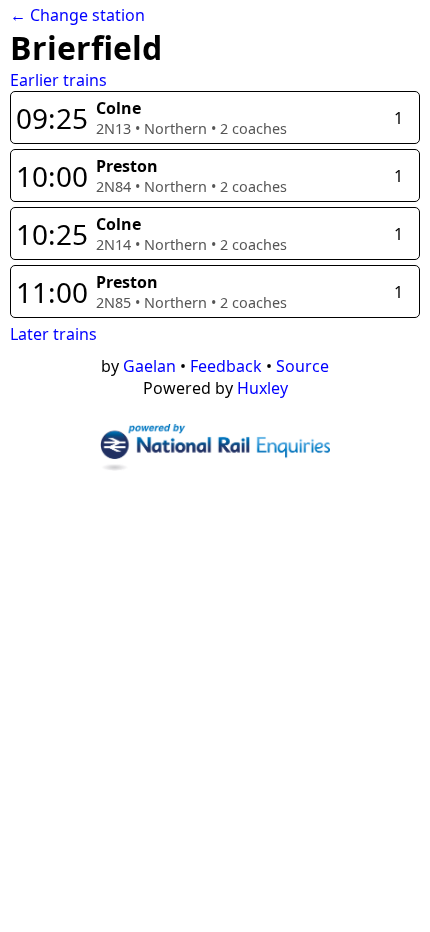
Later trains (53, 334)
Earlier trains (58, 80)
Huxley (262, 388)
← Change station (77, 15)
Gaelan (149, 366)
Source (302, 366)
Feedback (226, 366)
